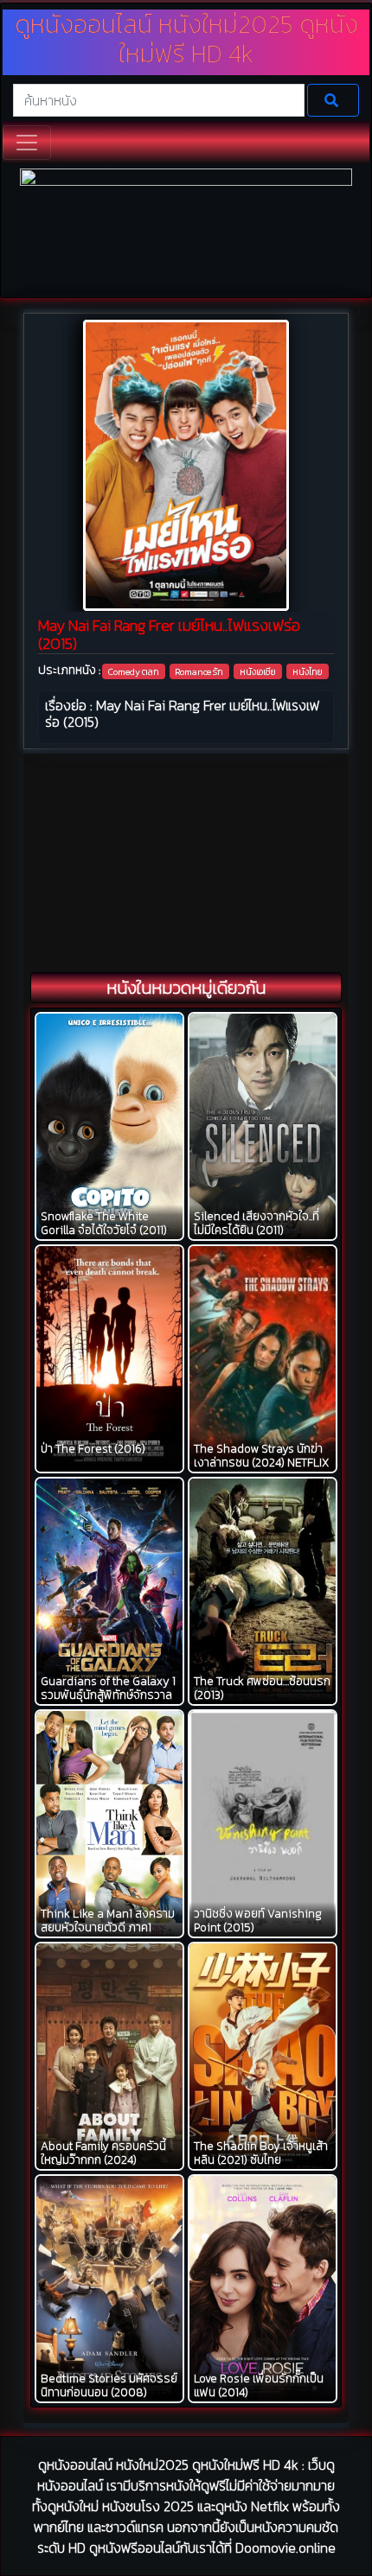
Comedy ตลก (134, 671)
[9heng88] (186, 231)
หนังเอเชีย (258, 671)
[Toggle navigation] (27, 143)
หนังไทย (308, 671)
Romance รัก (199, 671)
